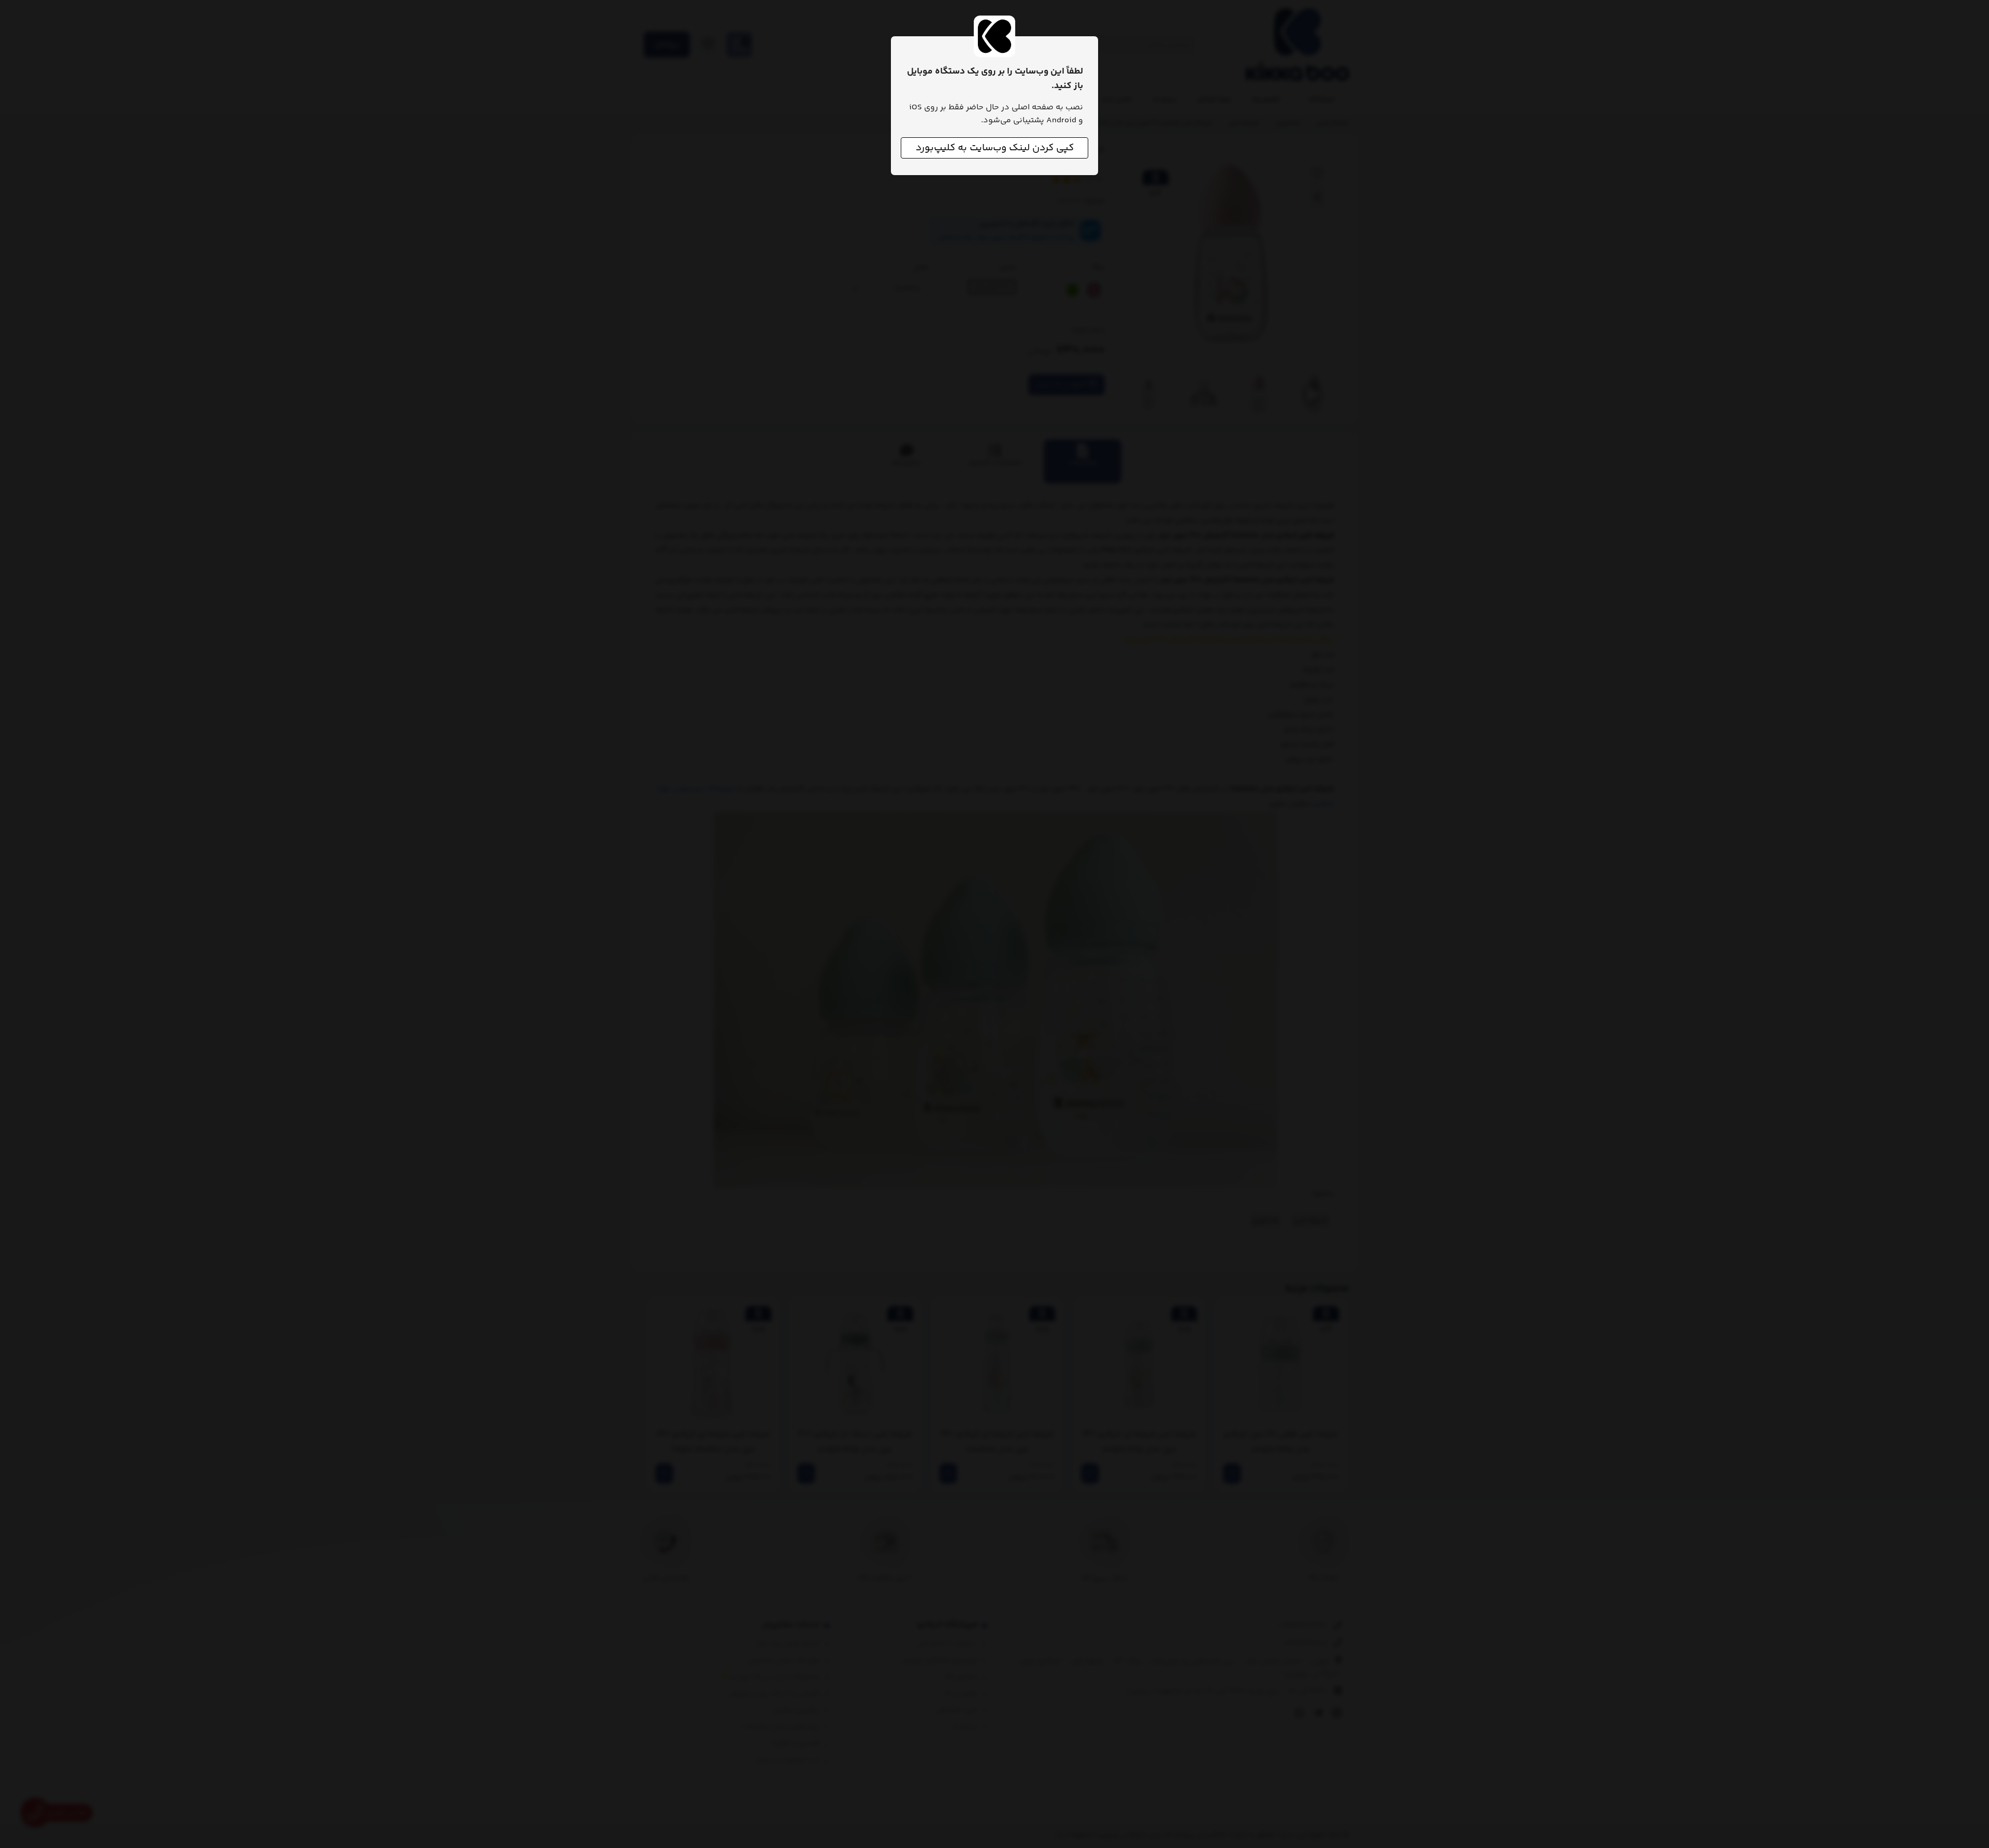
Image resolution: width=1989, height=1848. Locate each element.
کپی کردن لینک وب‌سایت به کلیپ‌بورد (995, 148)
